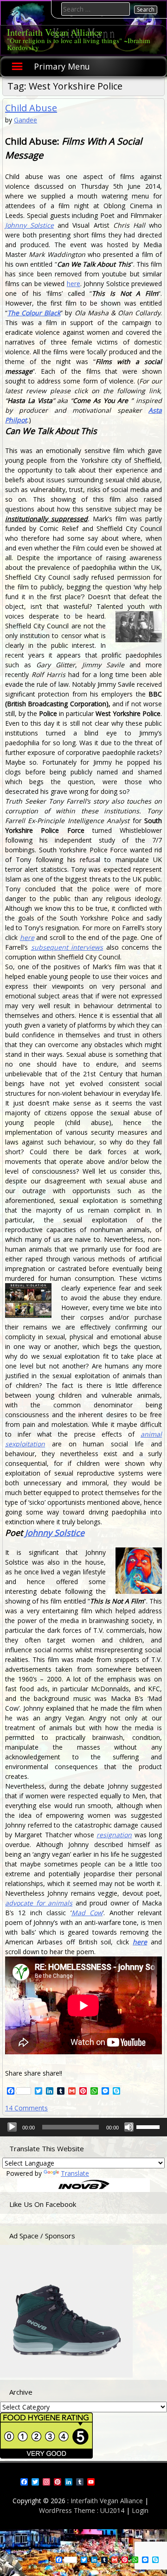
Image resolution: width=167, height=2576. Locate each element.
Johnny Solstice (29, 225)
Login (140, 2510)
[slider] (149, 2126)
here (74, 284)
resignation (114, 1835)
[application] (83, 2127)
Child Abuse (31, 108)
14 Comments (26, 2108)
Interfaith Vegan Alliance (55, 32)
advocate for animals (39, 1903)
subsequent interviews (67, 947)
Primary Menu (62, 66)
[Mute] (129, 2127)
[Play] (12, 2127)
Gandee (26, 120)
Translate (75, 2173)
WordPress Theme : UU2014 (82, 2510)
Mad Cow (87, 1913)
